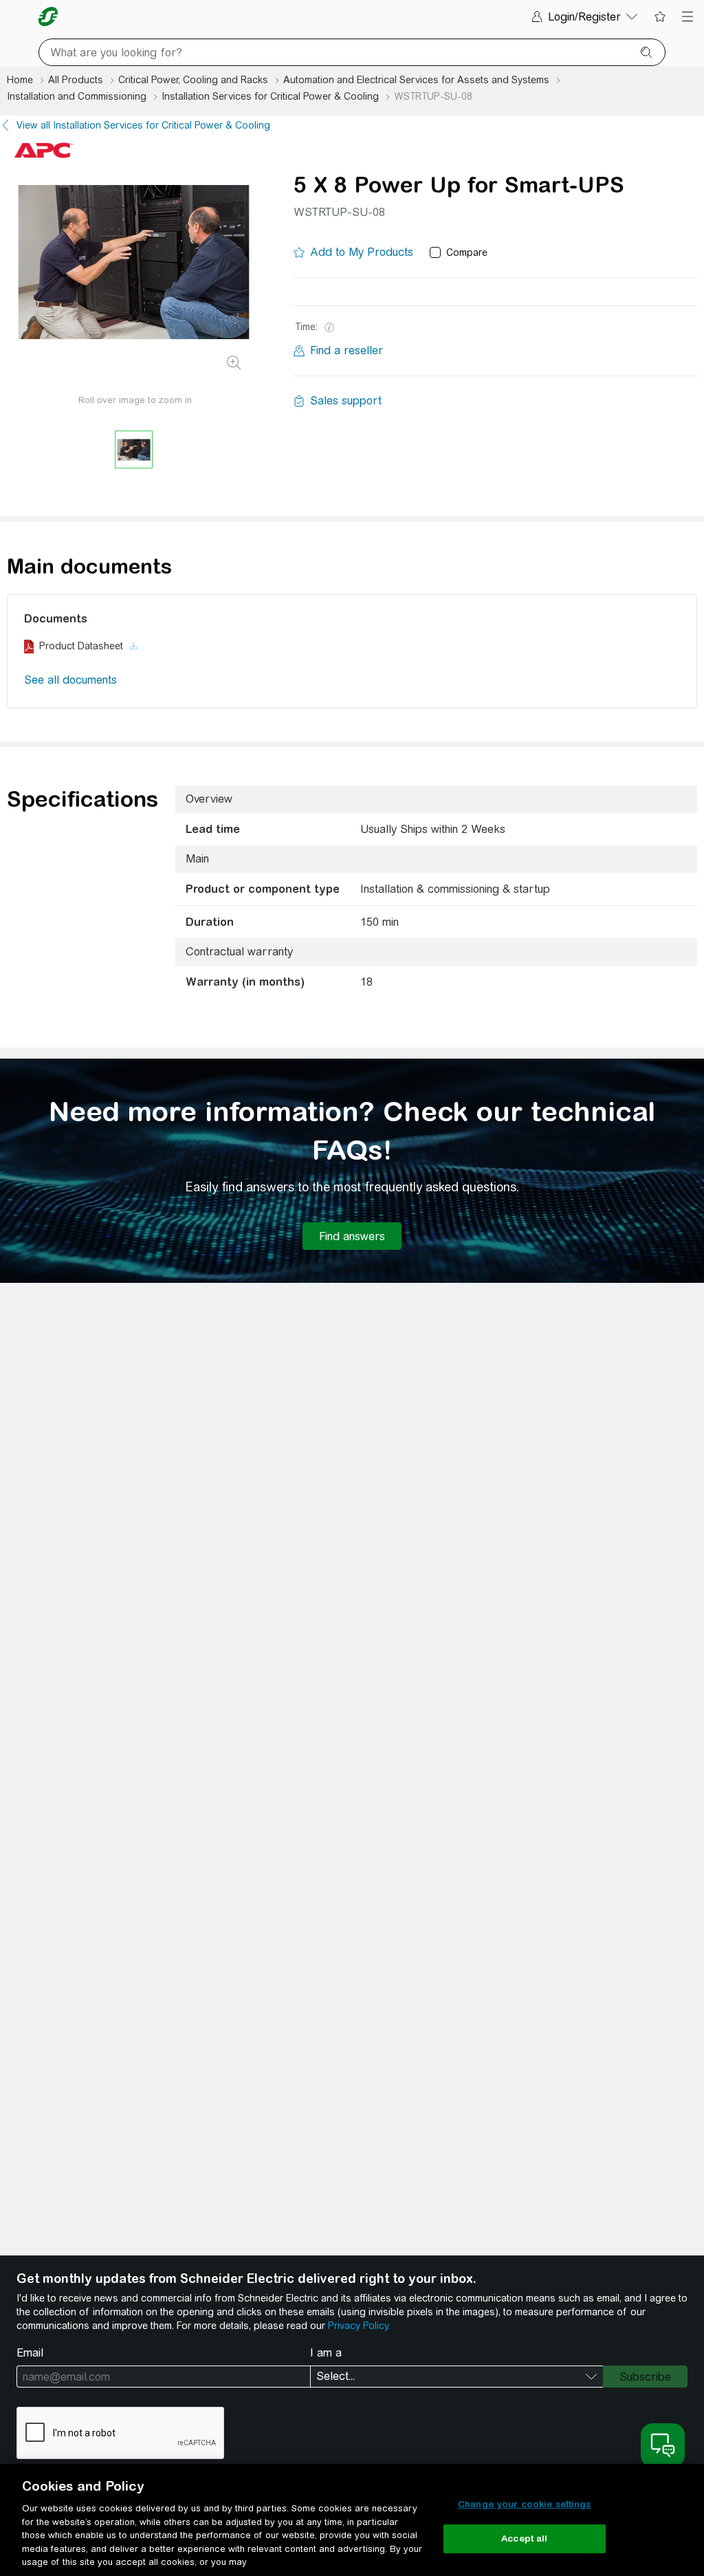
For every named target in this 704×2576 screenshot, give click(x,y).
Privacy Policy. (359, 2326)
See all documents (70, 680)
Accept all (524, 2539)
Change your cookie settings (525, 2504)
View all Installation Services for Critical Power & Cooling (143, 125)
